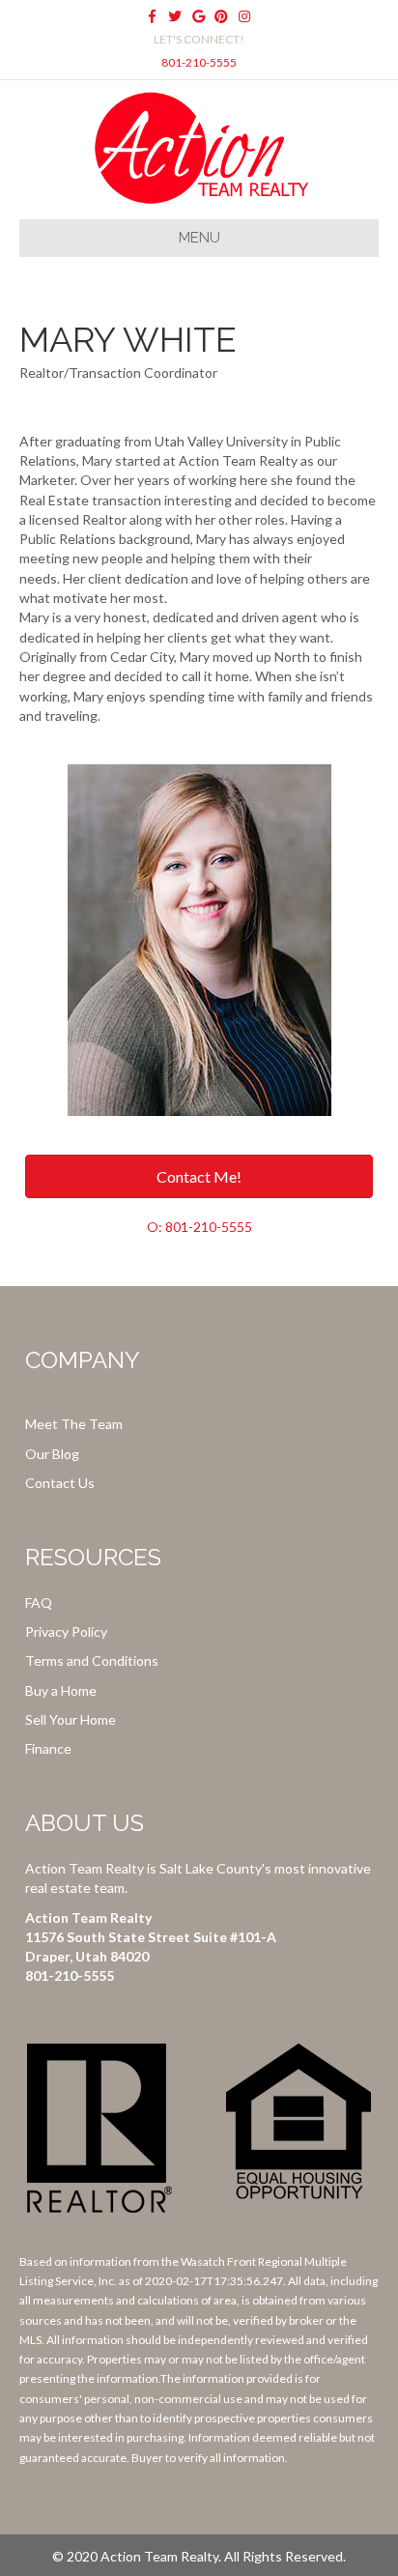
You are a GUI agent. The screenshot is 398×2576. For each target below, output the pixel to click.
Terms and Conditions (92, 1660)
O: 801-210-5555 (199, 1227)
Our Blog (52, 1454)
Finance (48, 1748)
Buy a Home (61, 1690)
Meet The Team (74, 1424)
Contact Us (60, 1483)
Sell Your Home (71, 1719)
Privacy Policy (66, 1631)
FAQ (39, 1603)
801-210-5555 (199, 62)
